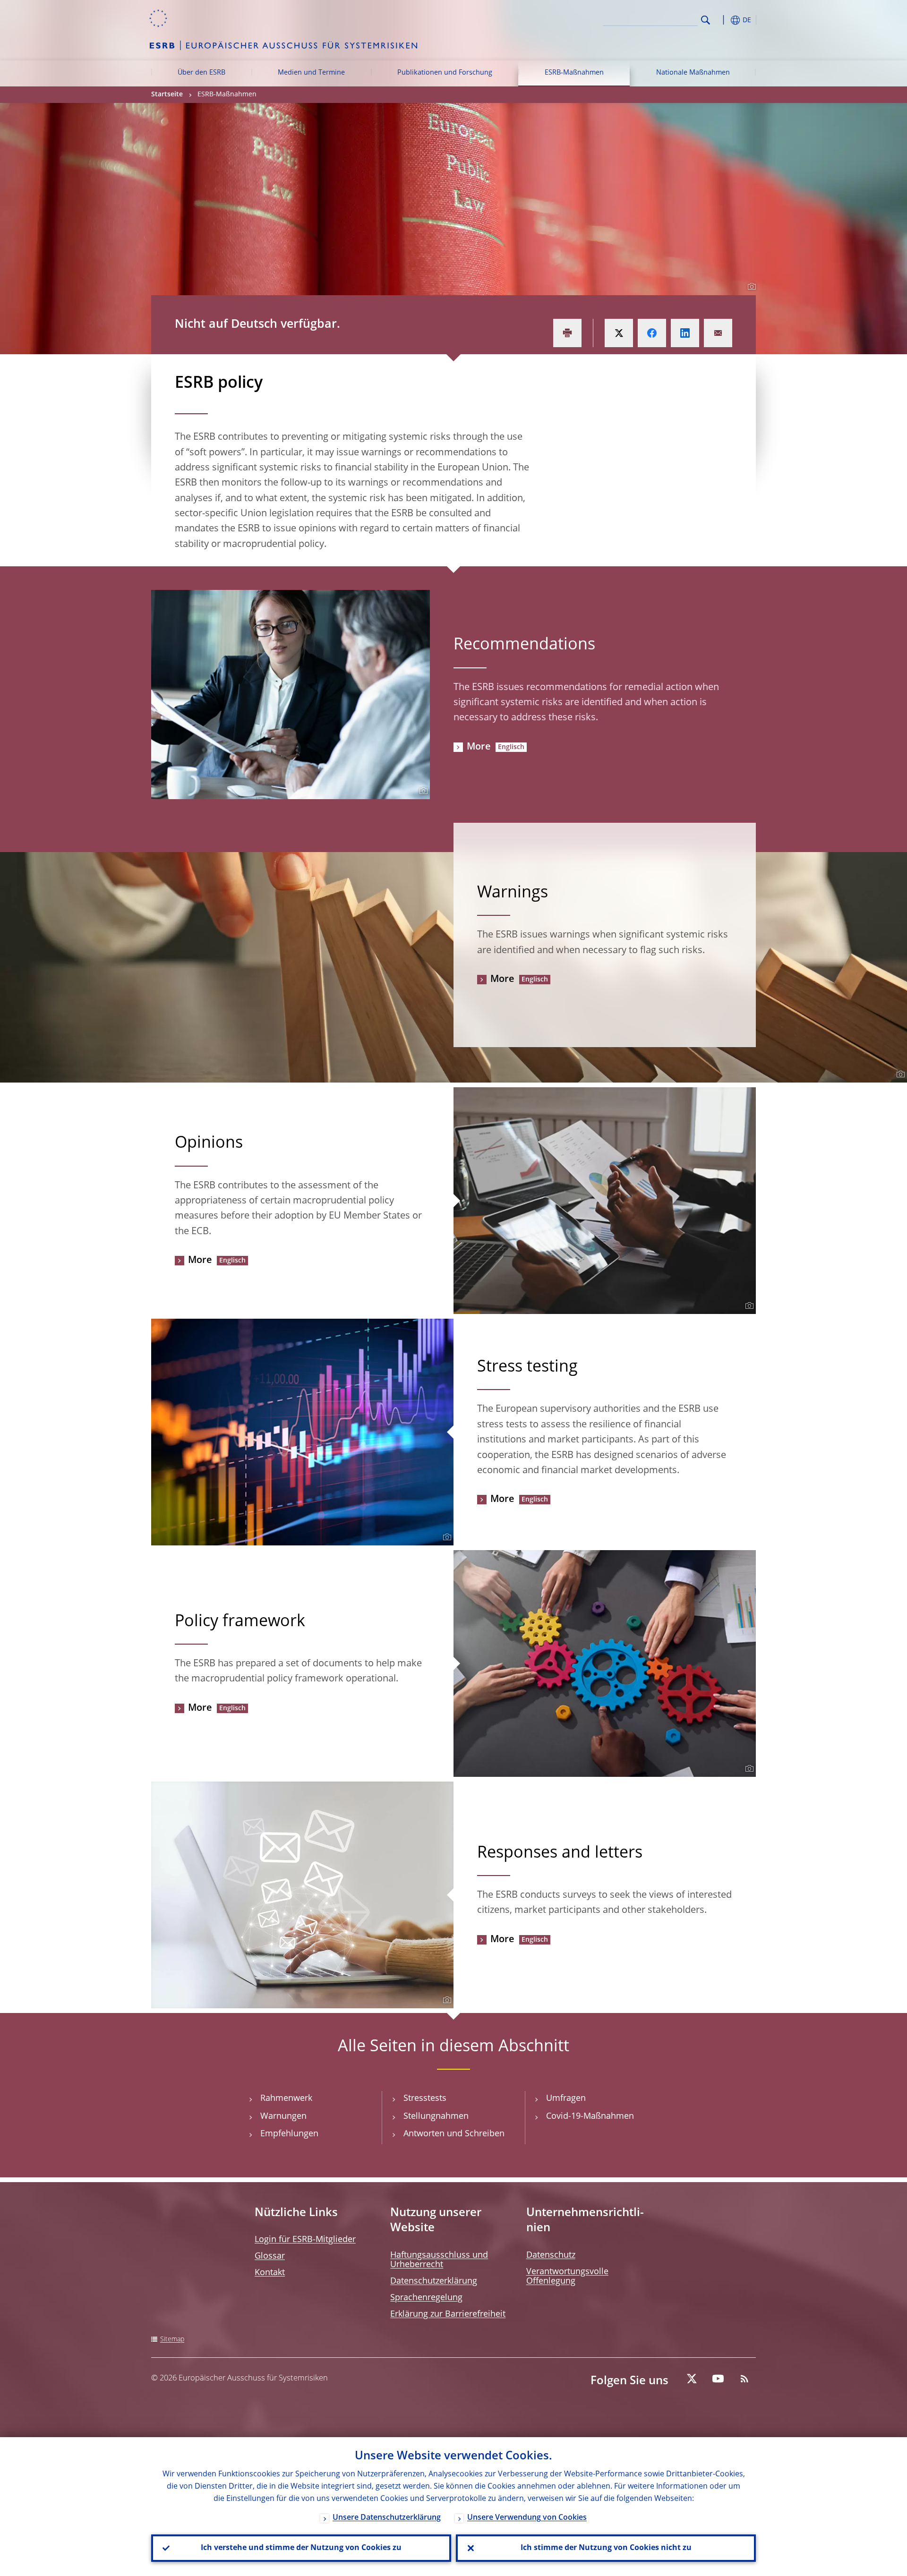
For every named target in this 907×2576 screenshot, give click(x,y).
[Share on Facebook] (652, 333)
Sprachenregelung (426, 2298)
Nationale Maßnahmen (693, 73)
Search (706, 20)
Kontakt (270, 2273)
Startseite (167, 94)
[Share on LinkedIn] (685, 333)
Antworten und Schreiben (454, 2134)
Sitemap (172, 2339)
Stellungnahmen (436, 2116)
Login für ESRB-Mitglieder (305, 2240)
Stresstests (425, 2098)
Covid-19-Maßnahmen (590, 2116)
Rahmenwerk (286, 2098)
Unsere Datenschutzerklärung (387, 2518)
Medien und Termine (311, 73)
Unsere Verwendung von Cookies (527, 2518)
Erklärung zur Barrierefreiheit (448, 2314)
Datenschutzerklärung (434, 2281)
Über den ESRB (201, 73)
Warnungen (283, 2116)
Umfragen (566, 2098)
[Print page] (567, 333)
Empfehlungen (289, 2134)
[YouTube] (718, 2379)
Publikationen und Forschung (445, 73)
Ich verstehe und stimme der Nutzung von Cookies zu (301, 2548)
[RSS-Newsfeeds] (744, 2379)
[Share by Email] (718, 333)
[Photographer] (750, 287)
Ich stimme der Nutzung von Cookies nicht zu (606, 2548)
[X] (692, 2379)
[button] (723, 20)
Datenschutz (551, 2255)
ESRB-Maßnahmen (574, 73)
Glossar (270, 2256)
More (479, 747)
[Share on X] (619, 333)
